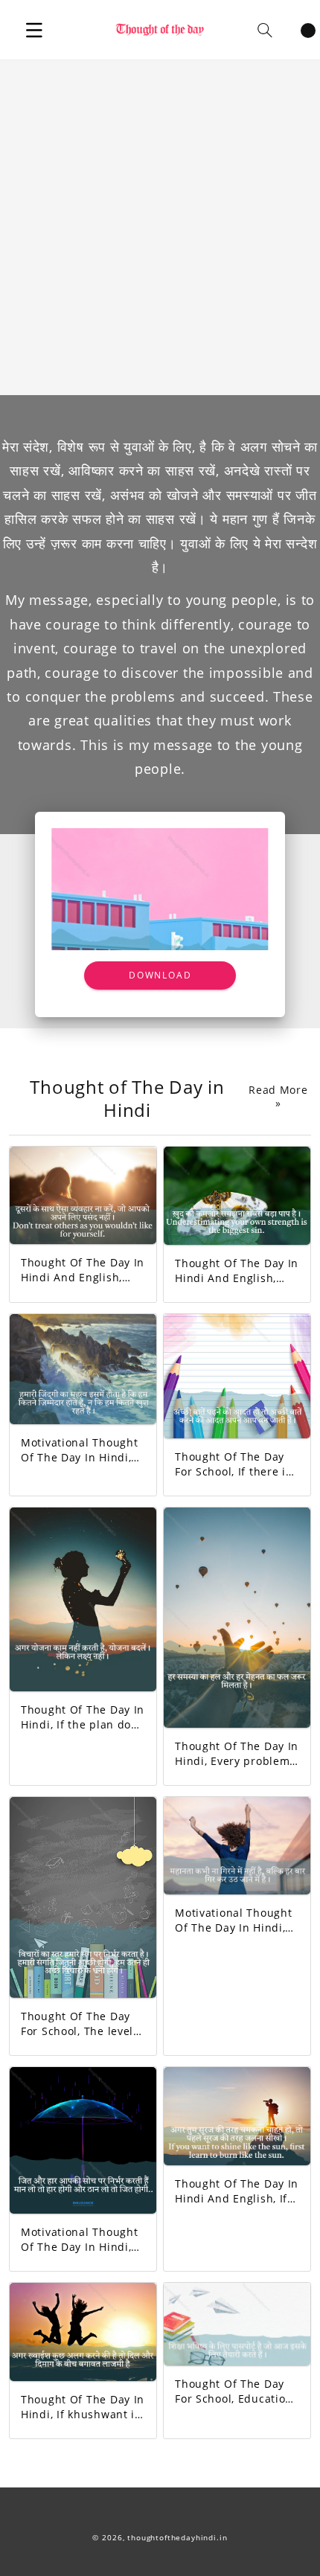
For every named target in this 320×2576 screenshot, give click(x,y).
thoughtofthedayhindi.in (177, 2538)
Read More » (278, 1097)
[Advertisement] (160, 228)
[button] (34, 30)
